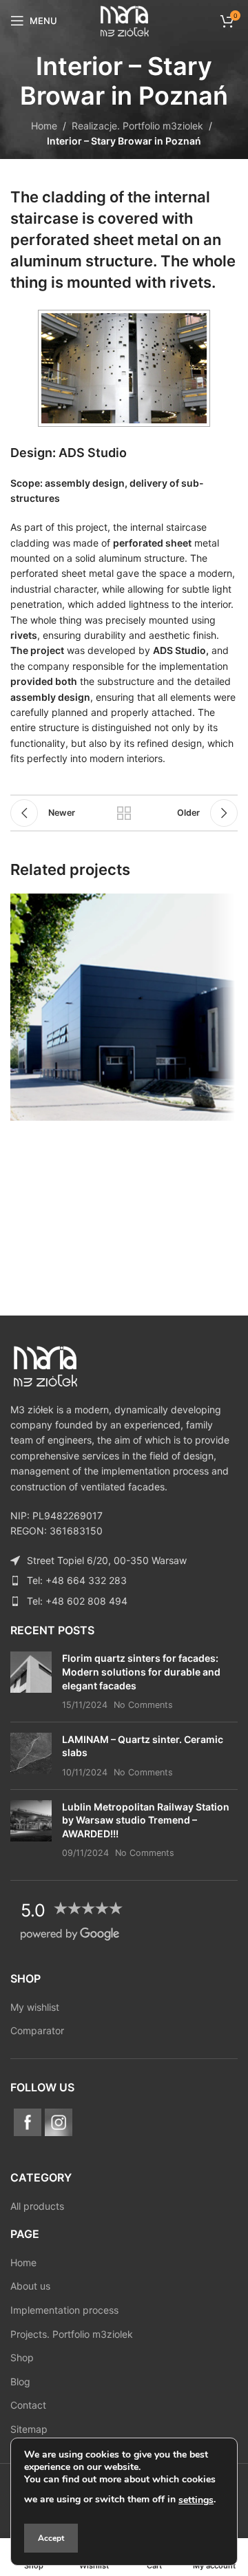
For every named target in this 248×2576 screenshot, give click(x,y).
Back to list (124, 813)
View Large (226, 906)
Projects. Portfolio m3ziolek (72, 2334)
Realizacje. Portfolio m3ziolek (137, 126)
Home (44, 126)
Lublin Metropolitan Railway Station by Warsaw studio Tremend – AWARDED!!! (146, 1820)
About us (30, 2286)
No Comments (143, 1705)
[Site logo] (124, 20)
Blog (20, 2382)
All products (37, 2206)
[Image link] (45, 1365)
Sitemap (29, 2429)
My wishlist (35, 2007)
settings (196, 2500)
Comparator (37, 2030)
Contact (28, 2405)
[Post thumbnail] (31, 1681)
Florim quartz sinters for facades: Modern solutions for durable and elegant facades (141, 1671)
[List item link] (124, 1581)
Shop (22, 2357)
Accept (51, 2538)
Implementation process (64, 2310)
